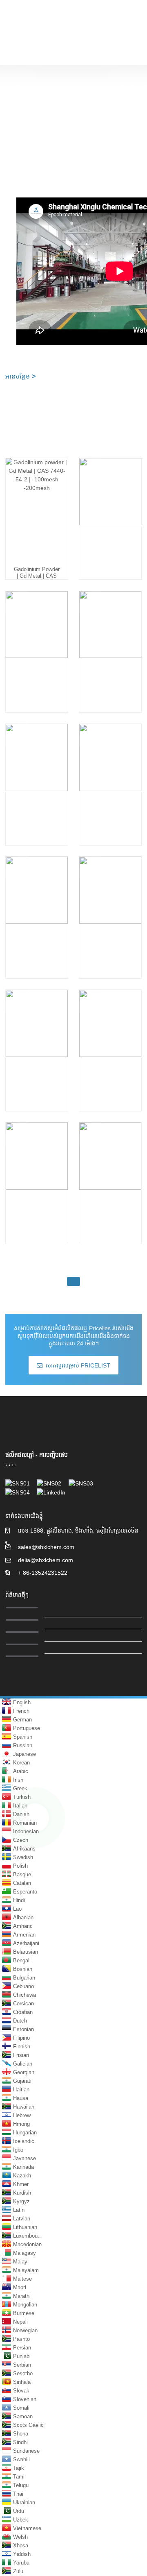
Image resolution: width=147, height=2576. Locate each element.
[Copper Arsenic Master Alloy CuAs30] (110, 1176)
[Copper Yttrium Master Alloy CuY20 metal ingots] (37, 910)
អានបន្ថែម (20, 376)
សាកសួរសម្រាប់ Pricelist (78, 1365)
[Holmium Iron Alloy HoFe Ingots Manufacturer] (37, 644)
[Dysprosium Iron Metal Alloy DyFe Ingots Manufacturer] (37, 777)
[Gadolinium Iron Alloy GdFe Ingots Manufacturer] (110, 644)
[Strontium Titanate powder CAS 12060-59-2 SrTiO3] (110, 1043)
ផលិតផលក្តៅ (20, 1455)
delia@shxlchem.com (46, 1560)
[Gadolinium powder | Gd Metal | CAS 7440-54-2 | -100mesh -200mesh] (37, 511)
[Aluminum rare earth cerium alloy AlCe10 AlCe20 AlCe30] (37, 1043)
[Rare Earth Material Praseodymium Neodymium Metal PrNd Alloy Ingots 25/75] (110, 777)
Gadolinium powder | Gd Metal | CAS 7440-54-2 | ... (37, 576)
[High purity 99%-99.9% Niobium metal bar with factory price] (110, 910)
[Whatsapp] (35, 1818)
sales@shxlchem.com (46, 1547)
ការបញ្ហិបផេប (53, 1455)
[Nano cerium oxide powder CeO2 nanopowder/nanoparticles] (37, 1176)
